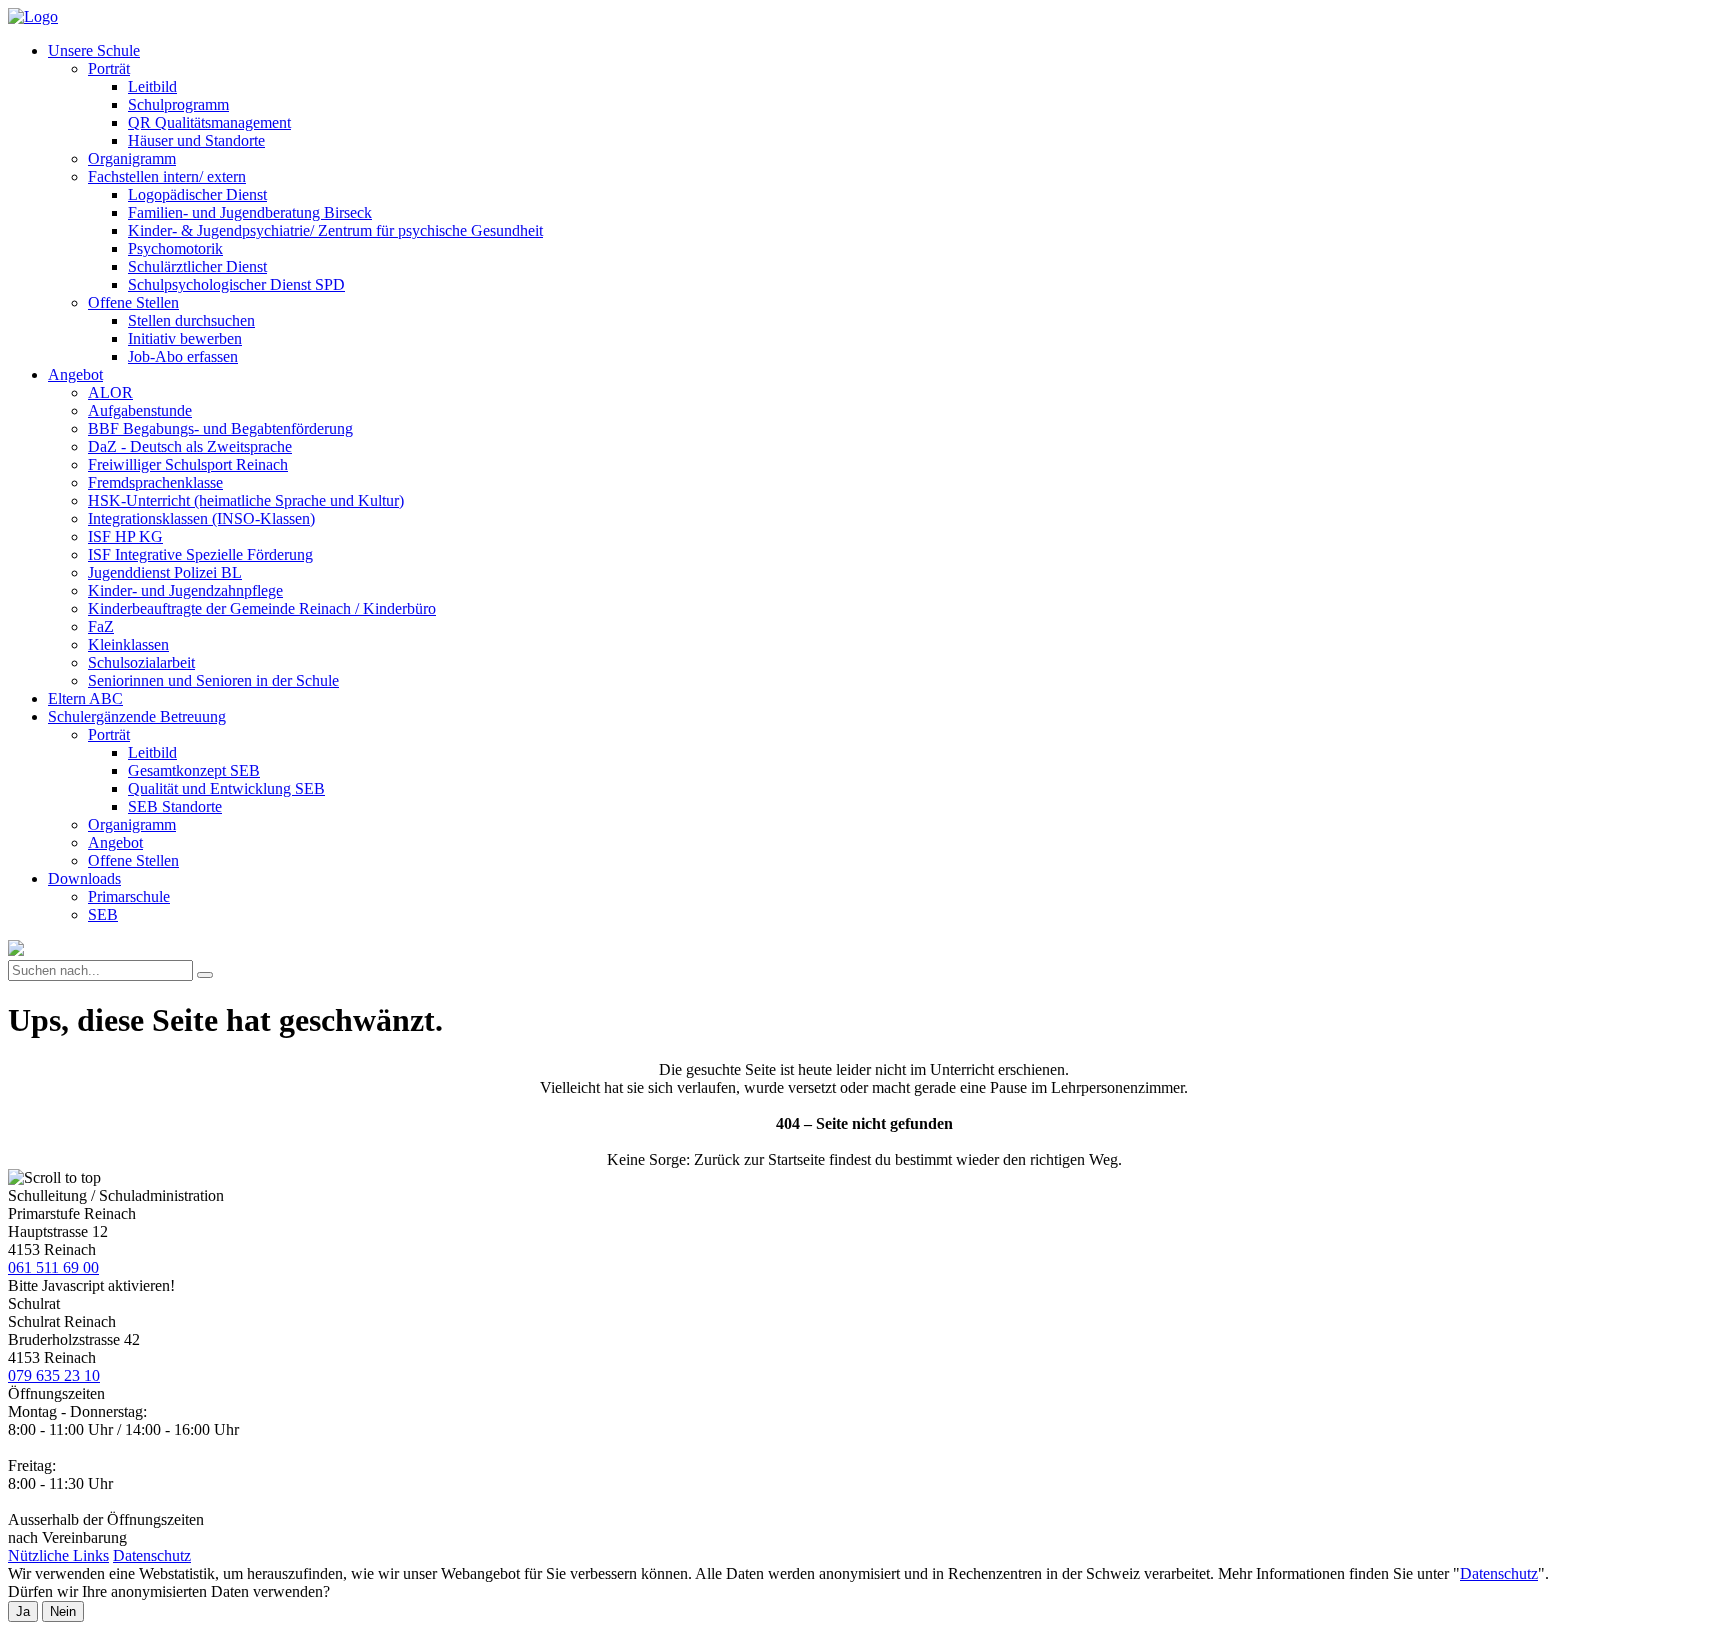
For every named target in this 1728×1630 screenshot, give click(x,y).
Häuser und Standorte (196, 140)
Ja (23, 1611)
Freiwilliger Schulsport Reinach (188, 464)
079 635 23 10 (54, 1375)
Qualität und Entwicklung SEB (226, 788)
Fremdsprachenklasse (155, 482)
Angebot (75, 374)
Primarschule (129, 896)
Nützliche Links (58, 1555)
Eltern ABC (85, 698)
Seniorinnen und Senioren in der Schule (213, 680)
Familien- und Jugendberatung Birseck (250, 212)
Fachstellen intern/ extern (167, 176)
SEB (103, 914)
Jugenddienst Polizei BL (165, 572)
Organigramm (132, 158)
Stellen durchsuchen (191, 320)
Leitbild (152, 86)
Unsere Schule (94, 50)
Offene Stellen (133, 302)
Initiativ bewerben (185, 338)
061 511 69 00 (53, 1267)
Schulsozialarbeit (141, 662)
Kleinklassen (128, 644)
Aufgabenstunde (140, 410)
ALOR (110, 392)
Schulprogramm (178, 104)
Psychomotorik (175, 248)
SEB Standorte (175, 806)
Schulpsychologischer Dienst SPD (236, 284)
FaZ (101, 626)
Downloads (84, 878)
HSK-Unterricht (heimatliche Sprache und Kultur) (246, 500)
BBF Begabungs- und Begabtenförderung (220, 428)
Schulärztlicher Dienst (197, 266)
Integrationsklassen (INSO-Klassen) (201, 518)
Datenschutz (152, 1555)
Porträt (109, 68)
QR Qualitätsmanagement (209, 122)
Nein (63, 1611)
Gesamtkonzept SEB (194, 770)
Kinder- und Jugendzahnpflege (185, 590)
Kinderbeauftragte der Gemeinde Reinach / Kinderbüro (262, 608)
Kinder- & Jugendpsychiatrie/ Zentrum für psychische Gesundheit (335, 230)
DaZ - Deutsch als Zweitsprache (190, 446)
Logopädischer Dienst (197, 194)
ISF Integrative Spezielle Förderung (200, 554)
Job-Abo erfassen (183, 356)
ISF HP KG (125, 536)
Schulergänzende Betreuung (137, 716)
